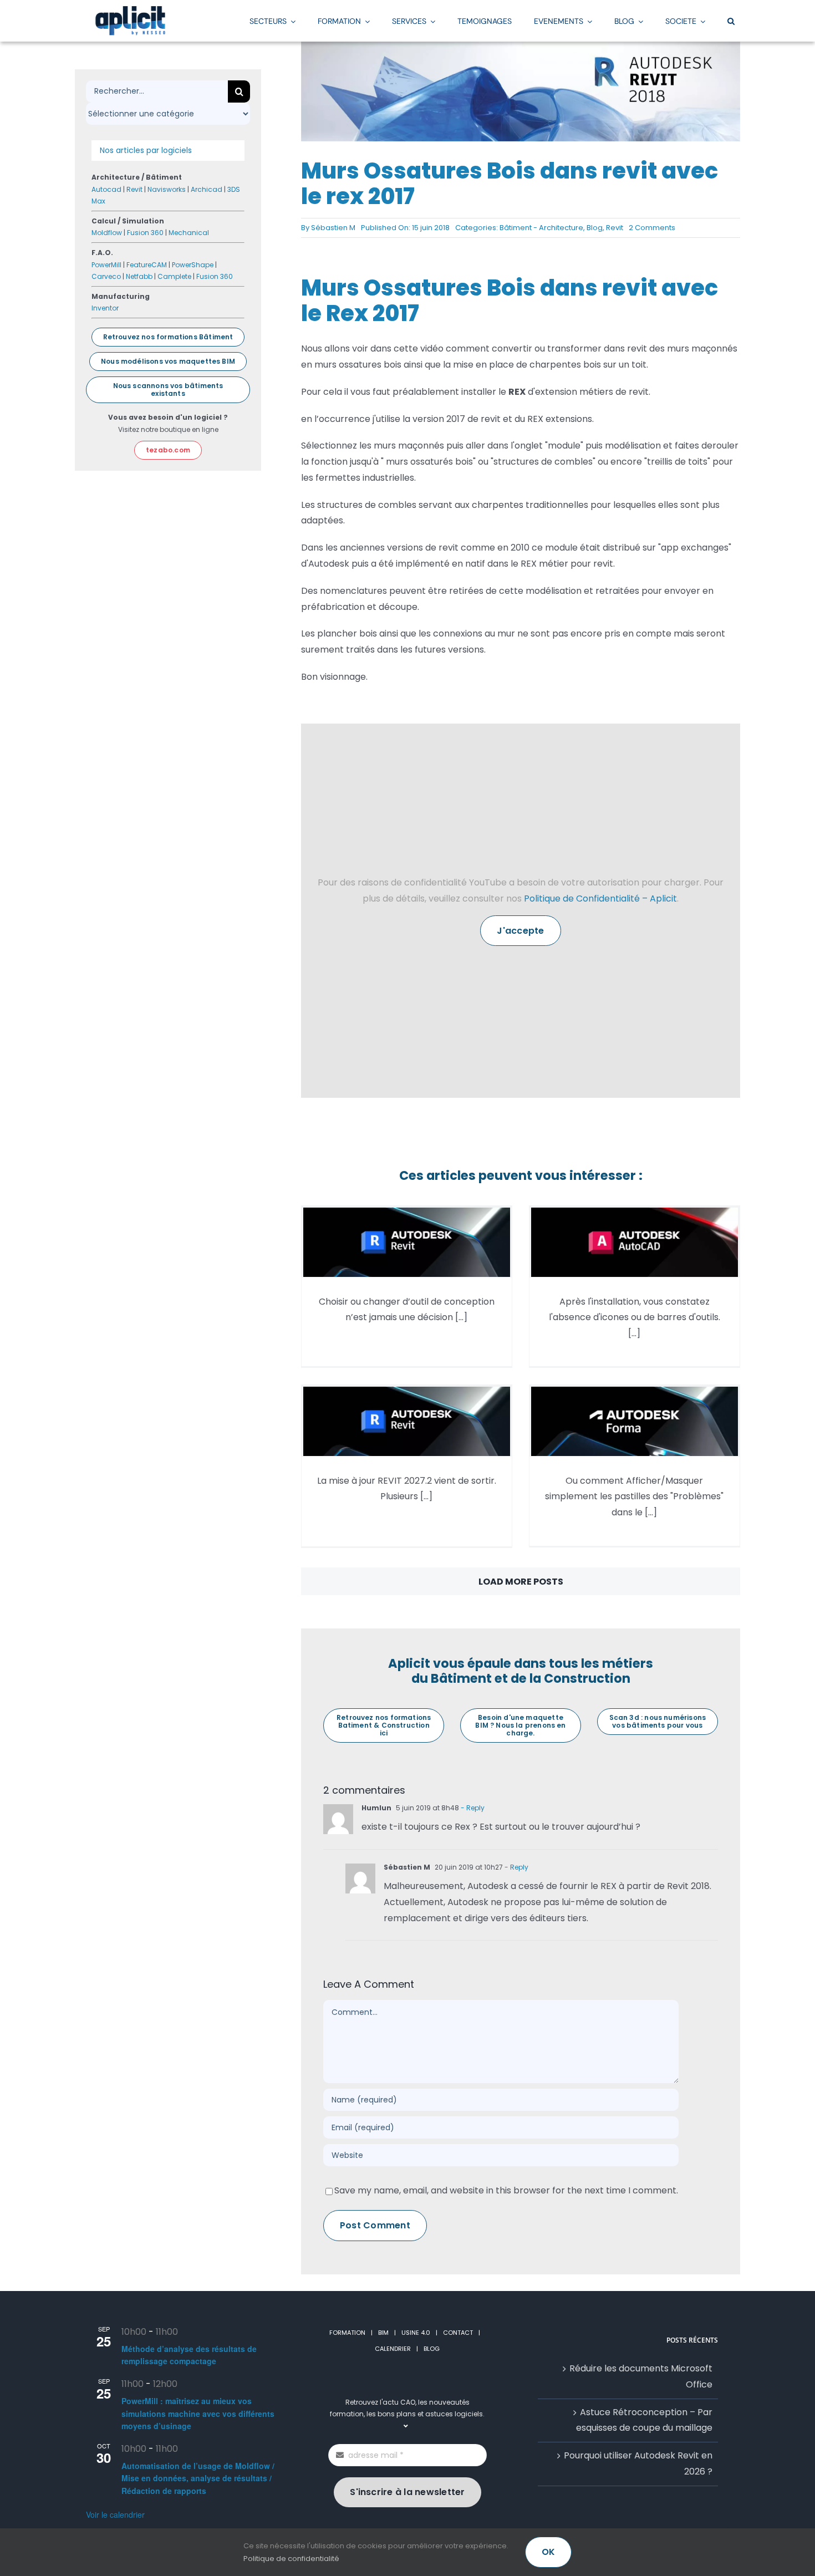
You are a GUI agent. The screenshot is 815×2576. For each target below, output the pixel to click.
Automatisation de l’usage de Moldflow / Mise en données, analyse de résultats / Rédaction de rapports (198, 2478)
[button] (731, 21)
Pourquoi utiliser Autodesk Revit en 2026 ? (638, 2463)
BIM (383, 2333)
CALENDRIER (393, 2349)
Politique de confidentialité (291, 2559)
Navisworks (167, 189)
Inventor (105, 308)
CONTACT (458, 2333)
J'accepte (520, 931)
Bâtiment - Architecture (541, 228)
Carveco (106, 276)
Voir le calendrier (115, 2514)
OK (548, 2552)
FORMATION (347, 2333)
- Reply (472, 1808)
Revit (615, 228)
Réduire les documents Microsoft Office (641, 2376)
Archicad (207, 189)
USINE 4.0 (416, 2333)
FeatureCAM (147, 265)
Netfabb (139, 276)
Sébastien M (333, 228)
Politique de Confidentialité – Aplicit (600, 898)
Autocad (106, 189)
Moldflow (107, 233)
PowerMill (106, 265)
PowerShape (193, 265)
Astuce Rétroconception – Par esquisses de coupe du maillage (644, 2420)
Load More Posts (521, 1582)
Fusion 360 (145, 233)
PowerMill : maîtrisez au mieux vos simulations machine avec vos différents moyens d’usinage (198, 2413)
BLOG (432, 2349)
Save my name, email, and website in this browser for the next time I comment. (506, 2190)
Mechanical (189, 233)
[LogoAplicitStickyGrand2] (130, 10)
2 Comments (652, 228)
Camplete (174, 276)
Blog (595, 228)
